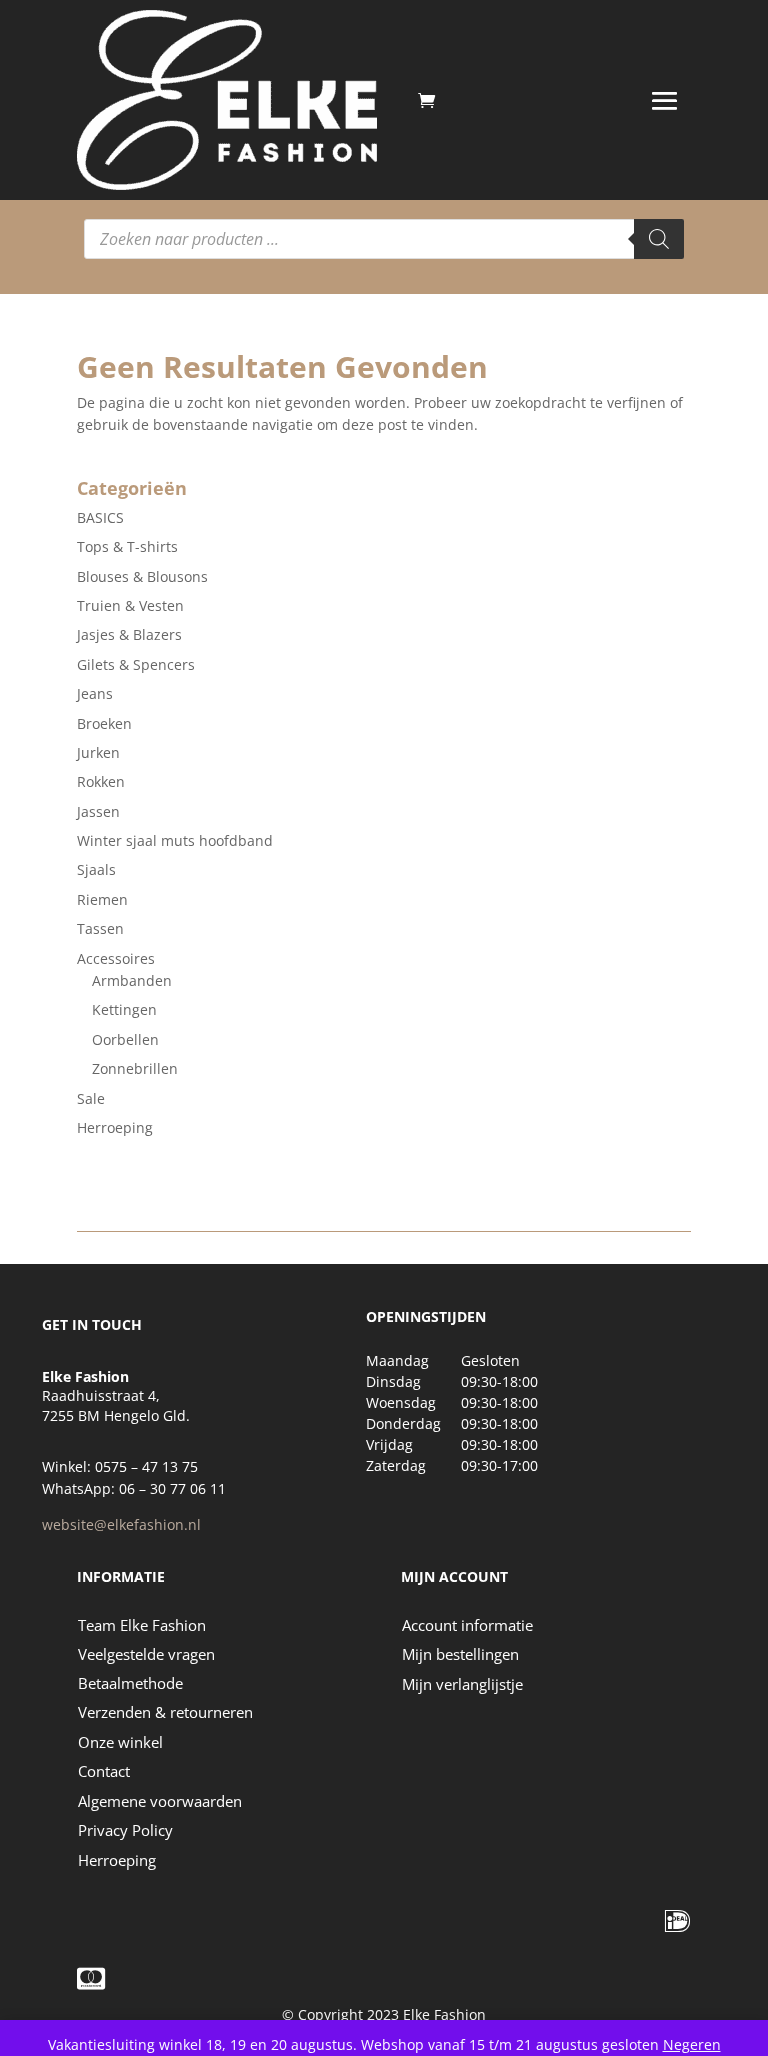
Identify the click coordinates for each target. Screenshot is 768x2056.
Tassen (100, 928)
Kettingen (124, 1009)
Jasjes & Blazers (129, 634)
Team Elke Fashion (142, 1625)
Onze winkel (120, 1742)
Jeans (95, 693)
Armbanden (132, 980)
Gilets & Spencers (136, 664)
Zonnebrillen (135, 1068)
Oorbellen (125, 1039)
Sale (91, 1098)
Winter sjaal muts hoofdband (175, 840)
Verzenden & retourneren (165, 1712)
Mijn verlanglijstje (462, 1684)
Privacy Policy (125, 1830)
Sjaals (96, 869)
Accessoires (116, 958)
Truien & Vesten (130, 605)
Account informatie (467, 1625)
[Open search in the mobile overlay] (384, 239)
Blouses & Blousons (142, 576)
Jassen (98, 811)
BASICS (100, 517)
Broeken (104, 723)
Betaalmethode (130, 1683)
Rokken (101, 781)
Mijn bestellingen (460, 1654)
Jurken (98, 752)
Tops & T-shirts (127, 546)
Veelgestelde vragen (146, 1654)
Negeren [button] (692, 2044)
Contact (104, 1771)
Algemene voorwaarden (160, 1801)
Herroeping (115, 1127)
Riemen (102, 899)
